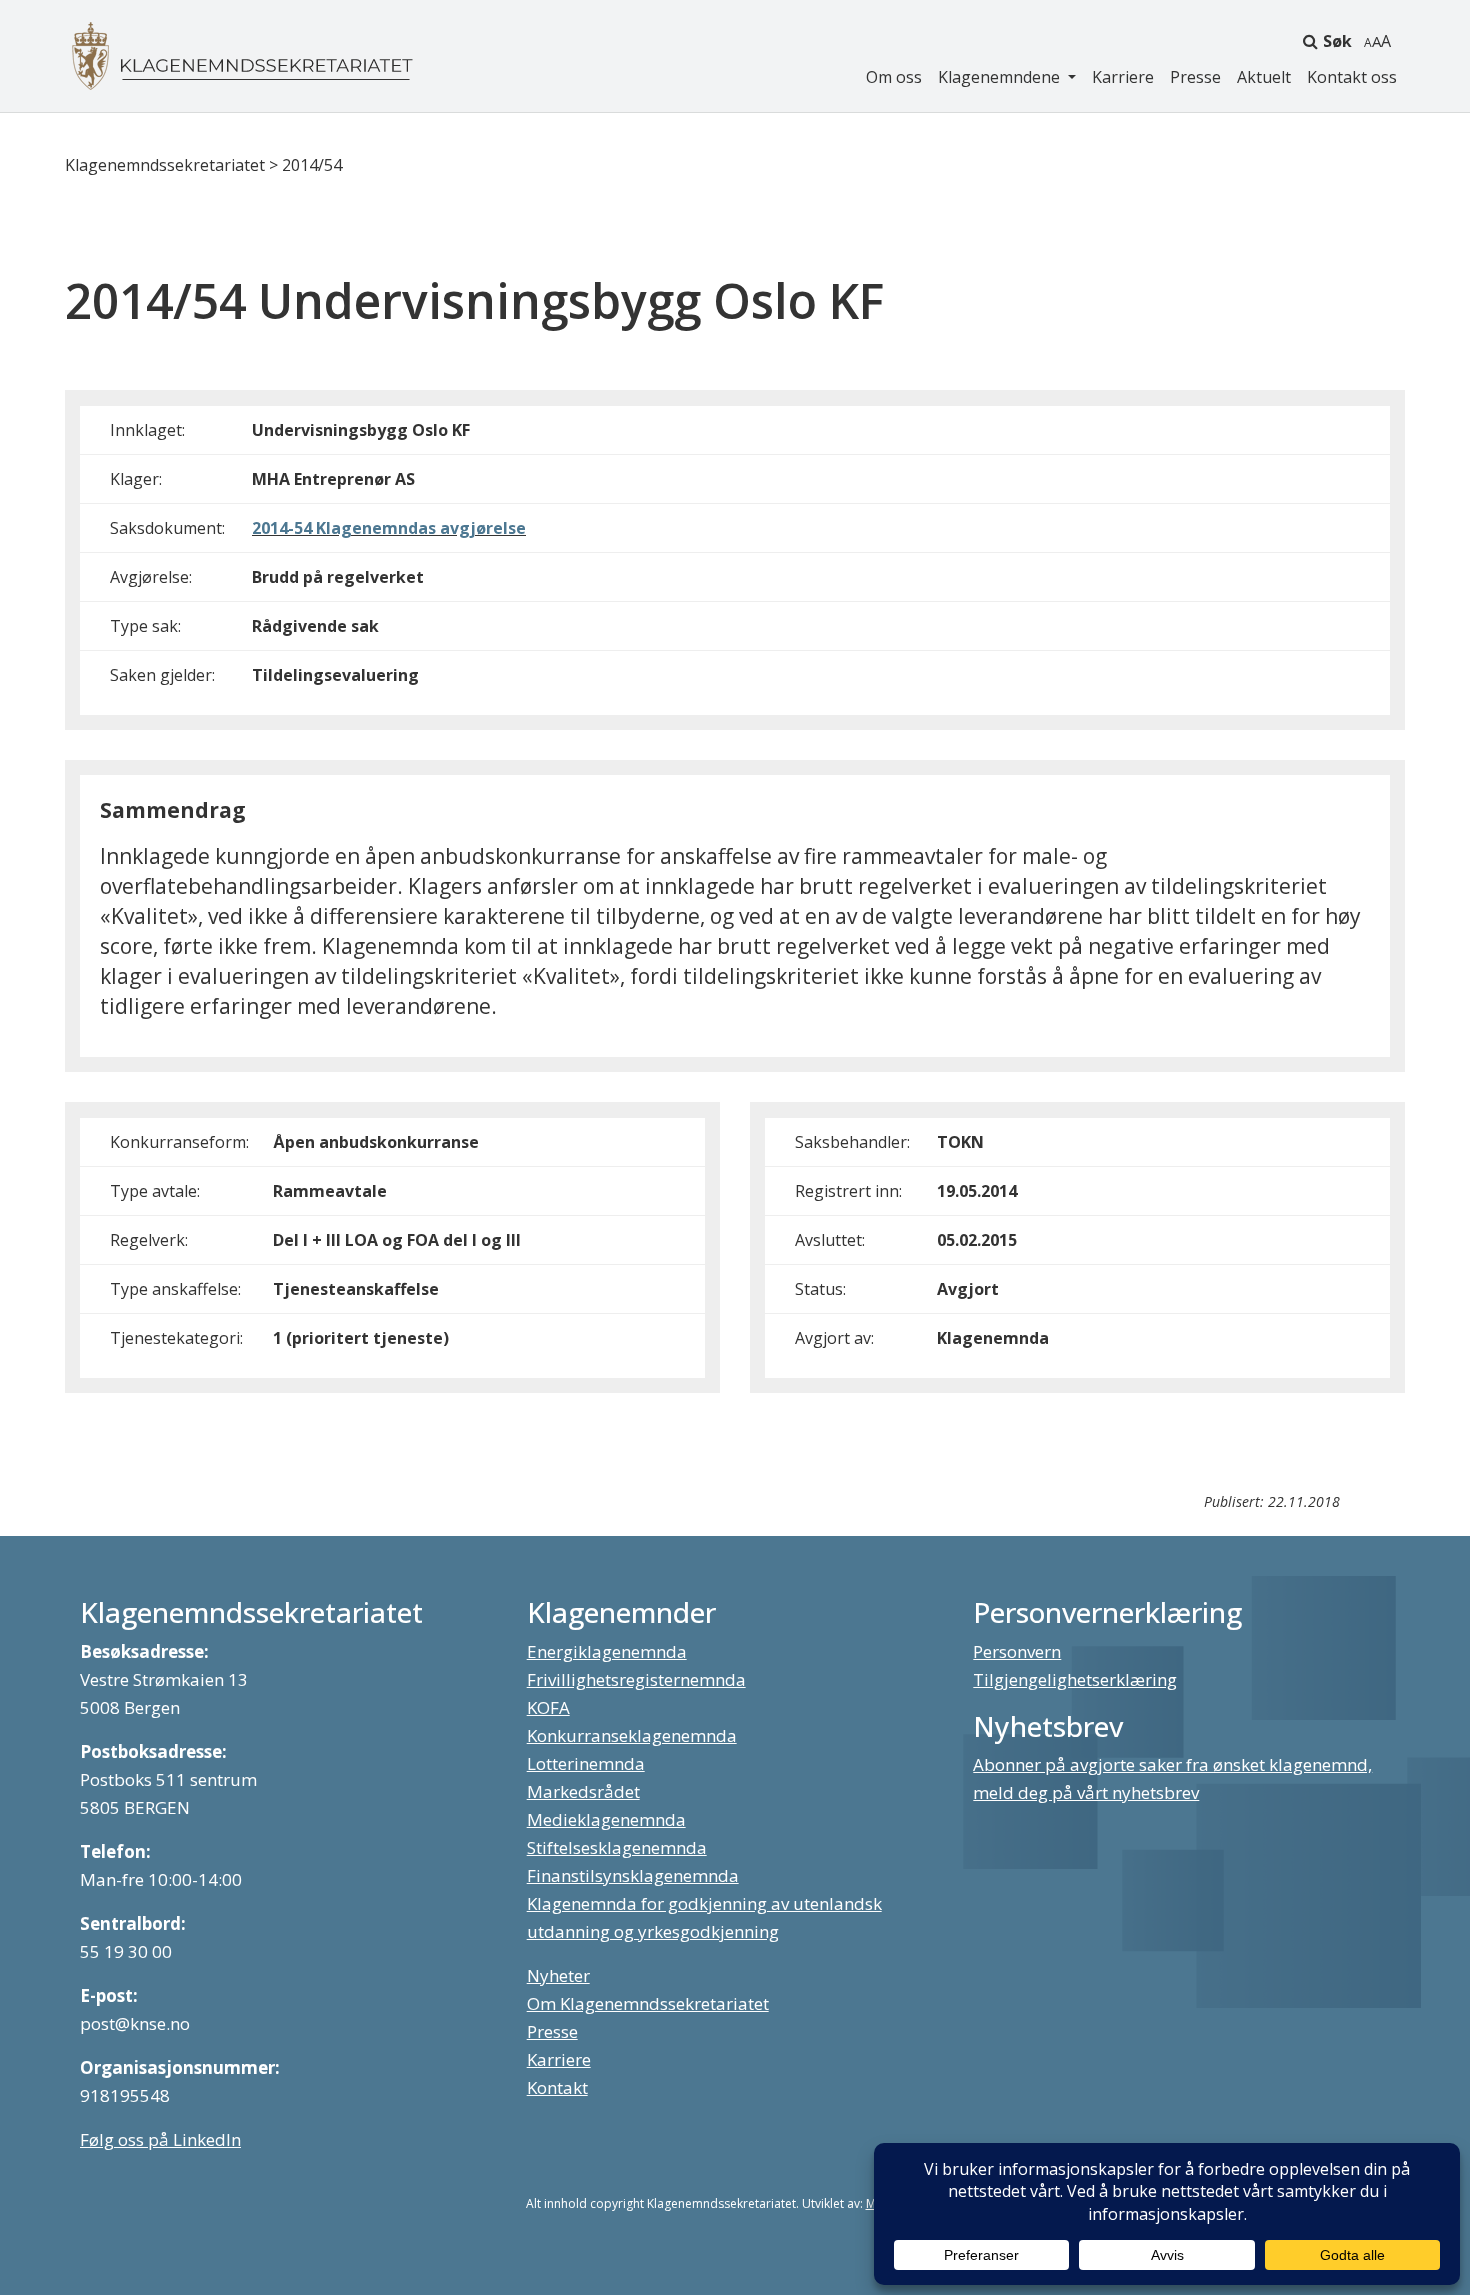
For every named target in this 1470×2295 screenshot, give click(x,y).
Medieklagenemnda (606, 1819)
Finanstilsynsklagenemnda (633, 1875)
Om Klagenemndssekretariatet (648, 2003)
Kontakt (557, 2087)
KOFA (548, 1707)
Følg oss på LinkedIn (160, 2139)
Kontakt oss (1352, 77)
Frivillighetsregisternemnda (636, 1679)
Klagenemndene (1001, 77)
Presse (1195, 77)
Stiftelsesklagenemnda (617, 1847)
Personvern (1017, 1651)
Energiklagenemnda (607, 1651)
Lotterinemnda (586, 1763)
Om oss (894, 77)
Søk (1337, 41)
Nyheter (558, 1975)
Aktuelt (1264, 77)
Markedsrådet (583, 1791)
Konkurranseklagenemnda (632, 1735)
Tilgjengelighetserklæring (1075, 1679)
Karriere (1123, 77)
